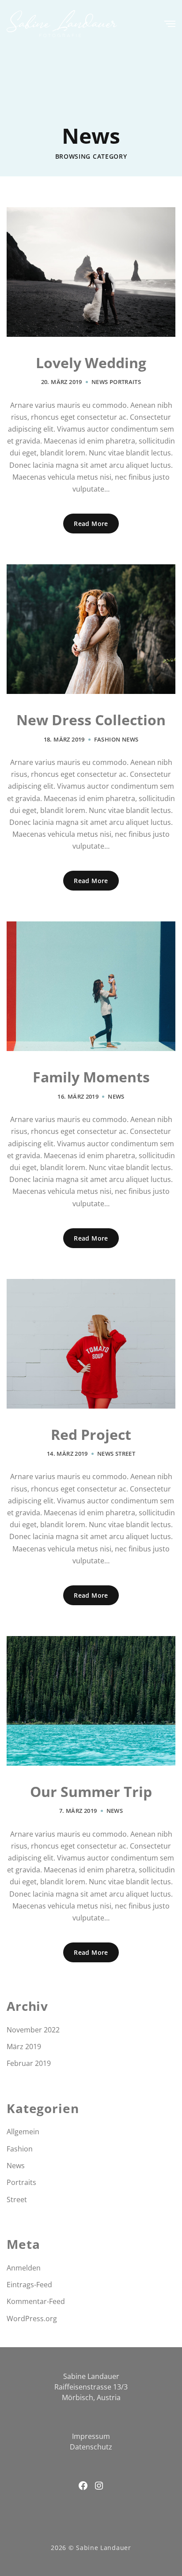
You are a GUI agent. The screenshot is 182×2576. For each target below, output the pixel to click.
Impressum (91, 2436)
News (100, 382)
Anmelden (24, 2268)
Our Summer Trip (91, 1792)
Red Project (91, 1435)
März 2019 (24, 2047)
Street (125, 1454)
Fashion (107, 739)
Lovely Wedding (91, 363)
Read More (91, 524)
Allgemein (23, 2132)
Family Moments (91, 1077)
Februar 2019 (29, 2063)
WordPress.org (32, 2319)
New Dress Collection (91, 720)
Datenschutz (91, 2447)
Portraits (125, 382)
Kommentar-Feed (36, 2301)
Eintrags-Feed (29, 2285)
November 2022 (33, 2030)
